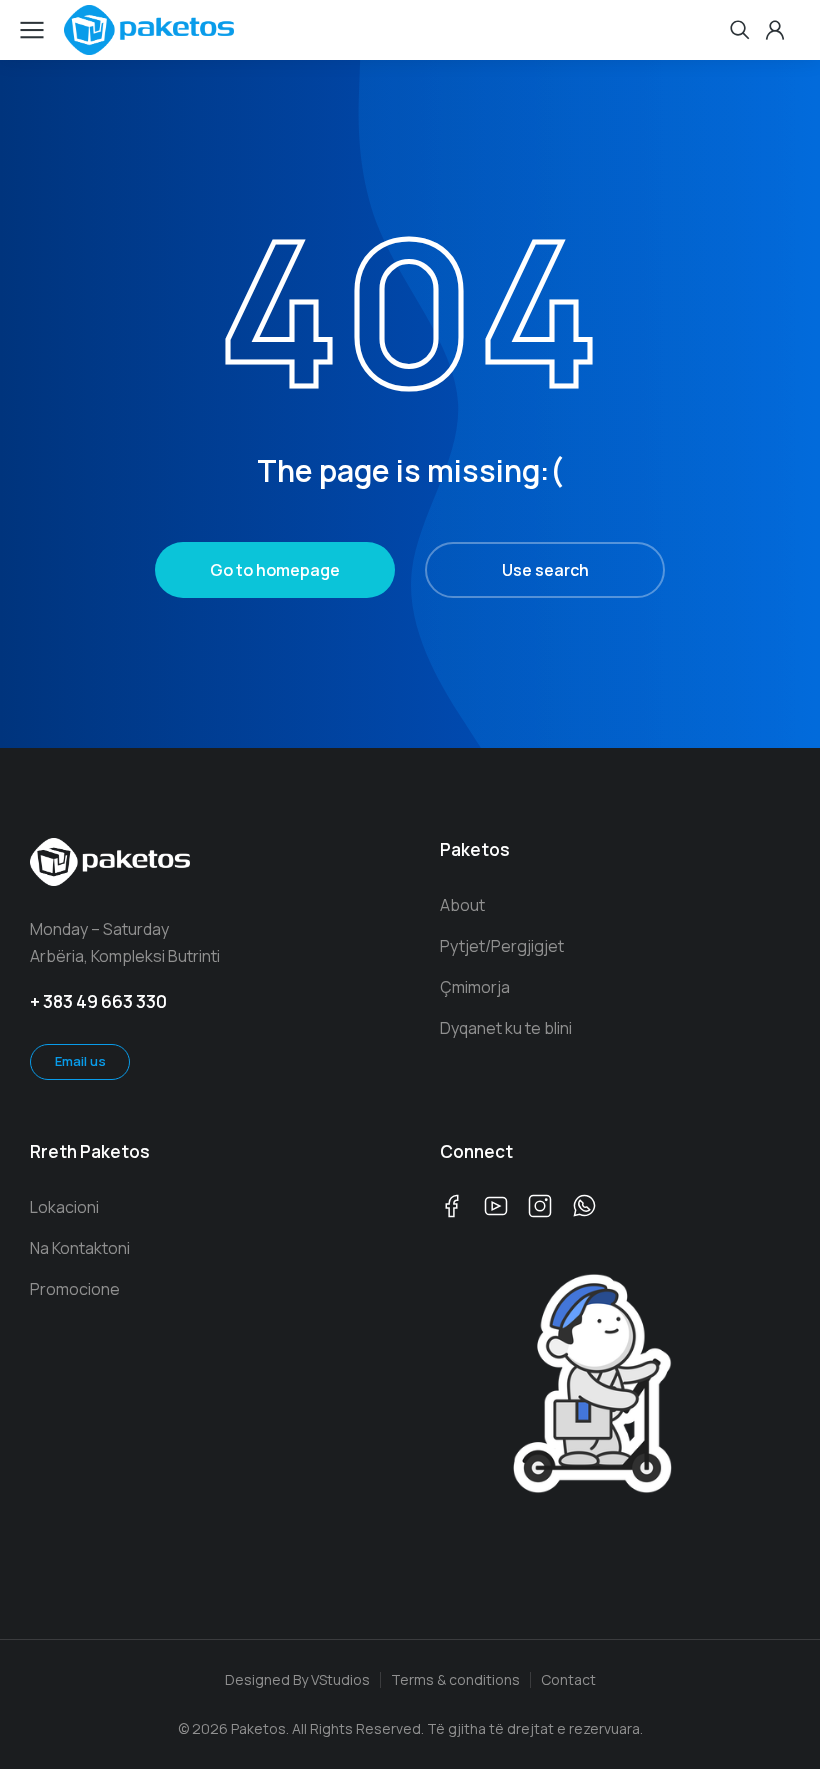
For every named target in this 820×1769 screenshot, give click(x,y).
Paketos (475, 849)
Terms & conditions (455, 1679)
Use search (545, 570)
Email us (80, 1061)
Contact (568, 1679)
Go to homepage (275, 570)
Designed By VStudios (297, 1679)
